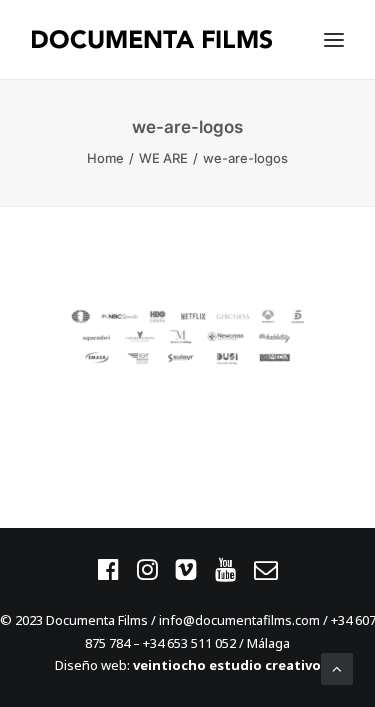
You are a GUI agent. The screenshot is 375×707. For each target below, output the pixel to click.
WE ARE (163, 158)
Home (105, 158)
